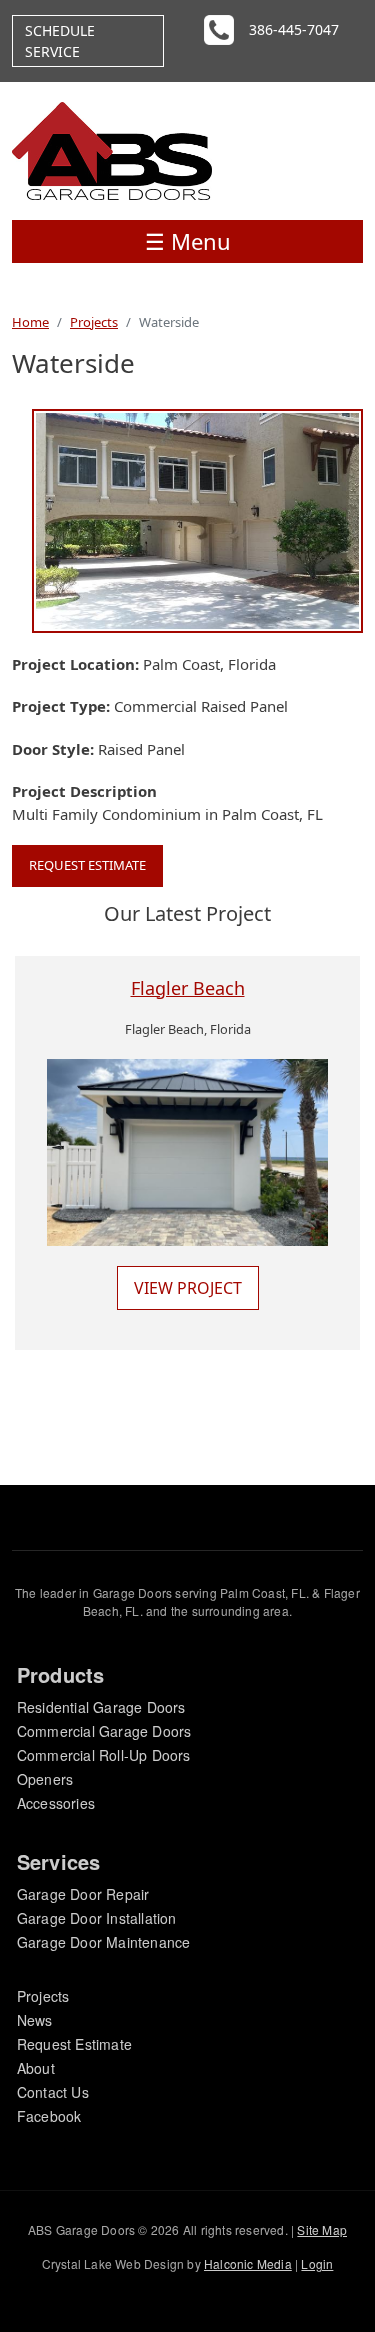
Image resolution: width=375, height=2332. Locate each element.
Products (61, 1674)
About (36, 2068)
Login (317, 2263)
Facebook (49, 2116)
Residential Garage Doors (101, 1707)
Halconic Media (248, 2263)
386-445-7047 (294, 29)
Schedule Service (60, 41)
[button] (197, 519)
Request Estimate (87, 865)
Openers (45, 1779)
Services (59, 1861)
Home (30, 322)
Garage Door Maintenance (104, 1942)
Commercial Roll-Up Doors (104, 1755)
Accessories (56, 1803)
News (35, 2020)
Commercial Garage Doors (104, 1731)
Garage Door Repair (83, 1894)
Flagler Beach (188, 988)
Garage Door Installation (97, 1918)
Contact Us (53, 2092)
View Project (188, 1288)
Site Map (322, 2229)
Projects (94, 322)
